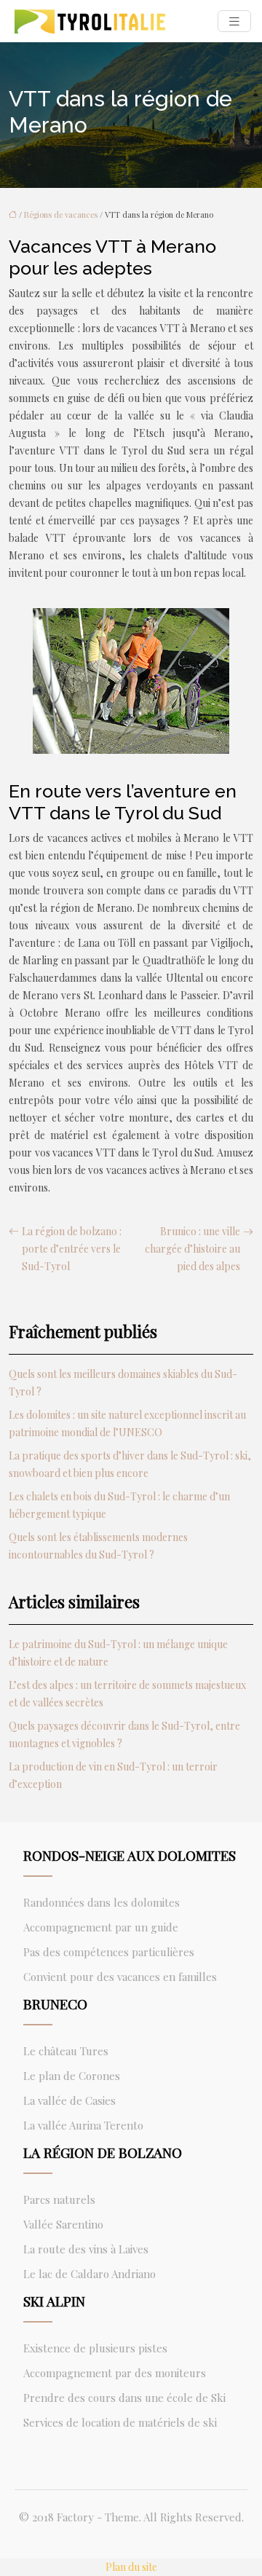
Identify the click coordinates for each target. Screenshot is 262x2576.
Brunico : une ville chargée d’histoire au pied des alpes (192, 1249)
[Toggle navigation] (234, 21)
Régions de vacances (61, 214)
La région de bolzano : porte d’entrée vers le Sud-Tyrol (72, 1249)
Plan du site (131, 2567)
